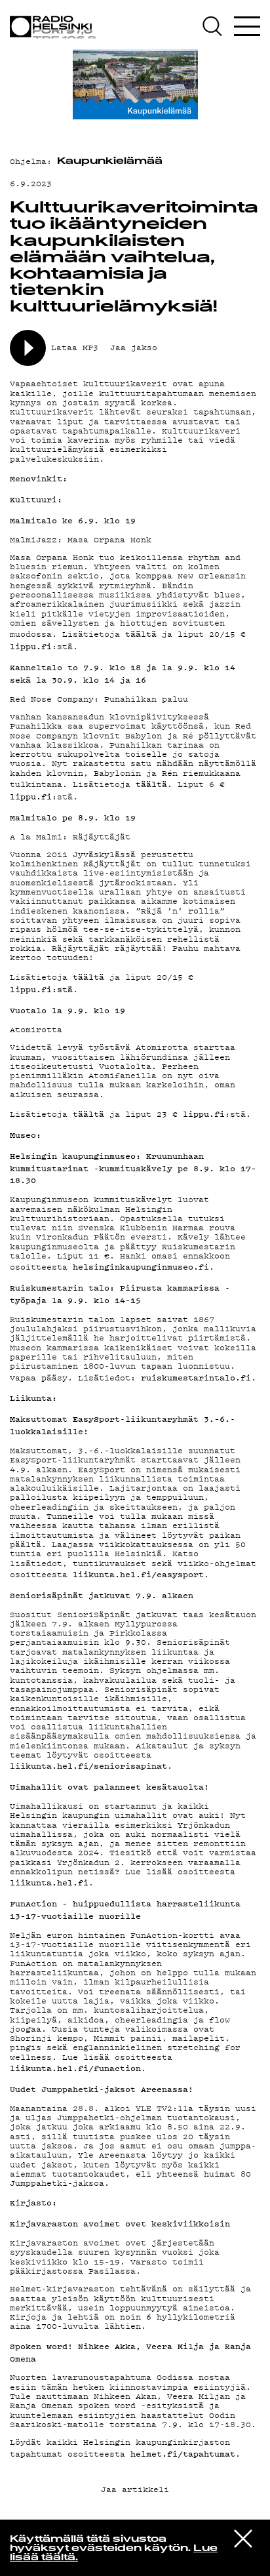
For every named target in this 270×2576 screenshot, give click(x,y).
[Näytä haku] (217, 26)
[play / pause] (28, 348)
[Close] (243, 2538)
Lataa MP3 (75, 347)
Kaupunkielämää (110, 162)
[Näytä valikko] (247, 26)
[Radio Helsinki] (56, 27)
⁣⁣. (199, 1378)
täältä (141, 634)
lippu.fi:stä (41, 989)
